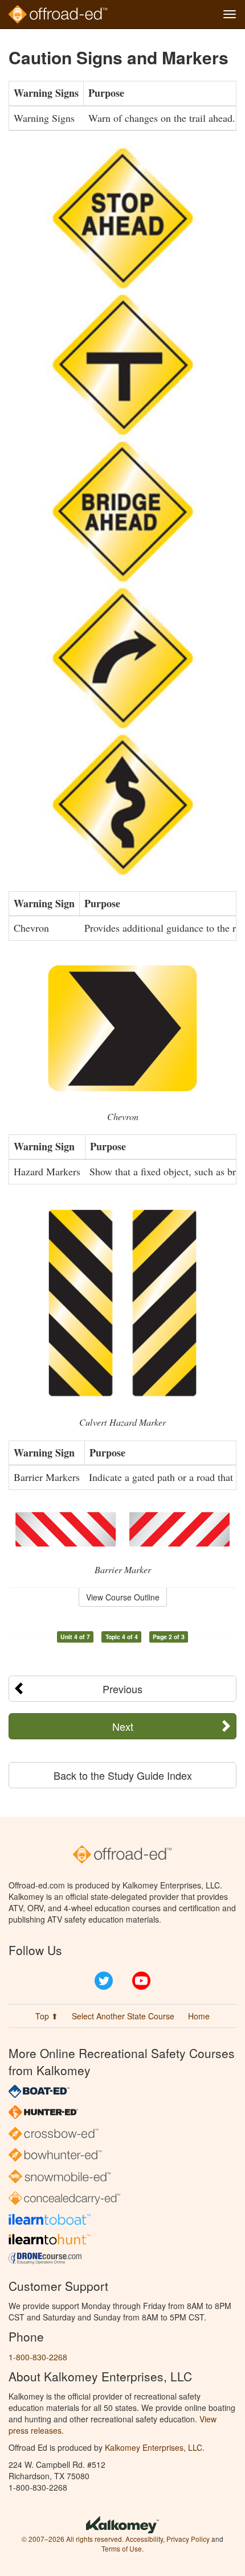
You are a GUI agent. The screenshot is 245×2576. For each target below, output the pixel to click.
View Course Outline (123, 1597)
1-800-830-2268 (38, 2357)
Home (199, 2016)
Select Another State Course (123, 2016)
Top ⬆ (47, 2016)
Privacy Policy (188, 2539)
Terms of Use (122, 2548)
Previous (122, 1689)
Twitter (104, 1981)
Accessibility (144, 2539)
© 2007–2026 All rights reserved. (73, 2539)
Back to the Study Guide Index (123, 1775)
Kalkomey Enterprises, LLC (154, 2447)
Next (123, 1726)
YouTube (141, 1981)
